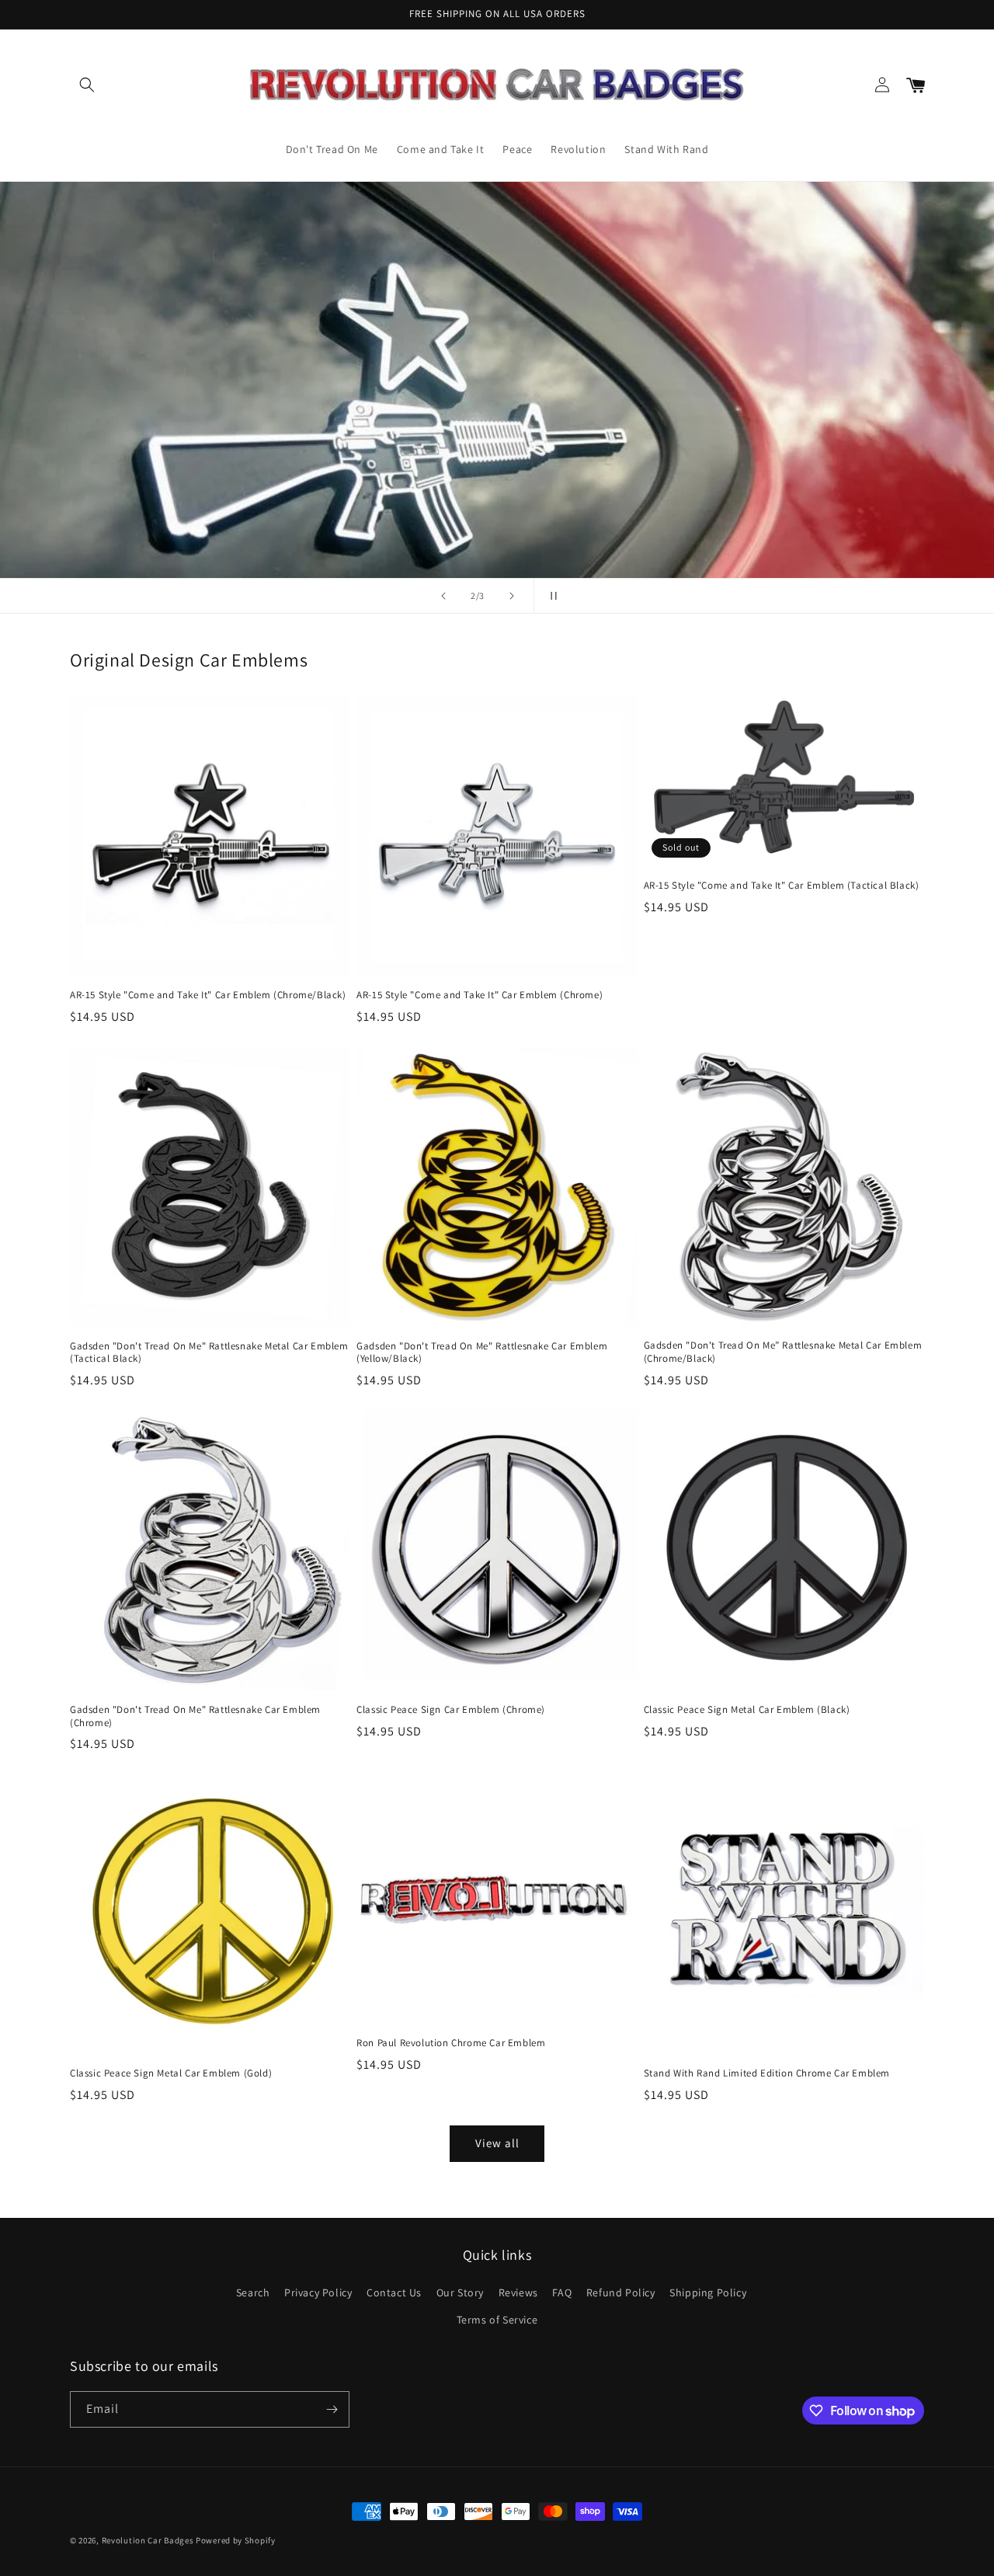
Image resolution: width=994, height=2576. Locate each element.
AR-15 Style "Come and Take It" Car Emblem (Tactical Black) (782, 886)
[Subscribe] (332, 2409)
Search (253, 2292)
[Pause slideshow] (551, 596)
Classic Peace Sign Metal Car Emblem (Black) (747, 1710)
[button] (87, 85)
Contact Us (394, 2292)
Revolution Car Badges (148, 2540)
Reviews (518, 2292)
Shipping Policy (708, 2292)
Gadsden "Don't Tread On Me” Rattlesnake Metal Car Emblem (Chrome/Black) (783, 1352)
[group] (497, 380)
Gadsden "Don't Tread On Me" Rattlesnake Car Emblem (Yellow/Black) (482, 1353)
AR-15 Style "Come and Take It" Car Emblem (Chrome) (480, 995)
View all (497, 2143)
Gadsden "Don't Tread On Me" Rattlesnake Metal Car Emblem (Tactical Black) (209, 1353)
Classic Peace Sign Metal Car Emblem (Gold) (171, 2073)
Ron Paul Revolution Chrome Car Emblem (451, 2043)
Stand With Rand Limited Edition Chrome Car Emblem (767, 2073)
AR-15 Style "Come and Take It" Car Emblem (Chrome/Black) (208, 995)
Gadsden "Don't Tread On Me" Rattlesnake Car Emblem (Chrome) (195, 1716)
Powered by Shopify (236, 2540)
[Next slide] (512, 596)
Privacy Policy (318, 2292)
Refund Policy (621, 2292)
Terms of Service (497, 2320)
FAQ (562, 2292)
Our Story (460, 2292)
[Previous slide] (443, 596)
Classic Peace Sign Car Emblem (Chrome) (451, 1710)
